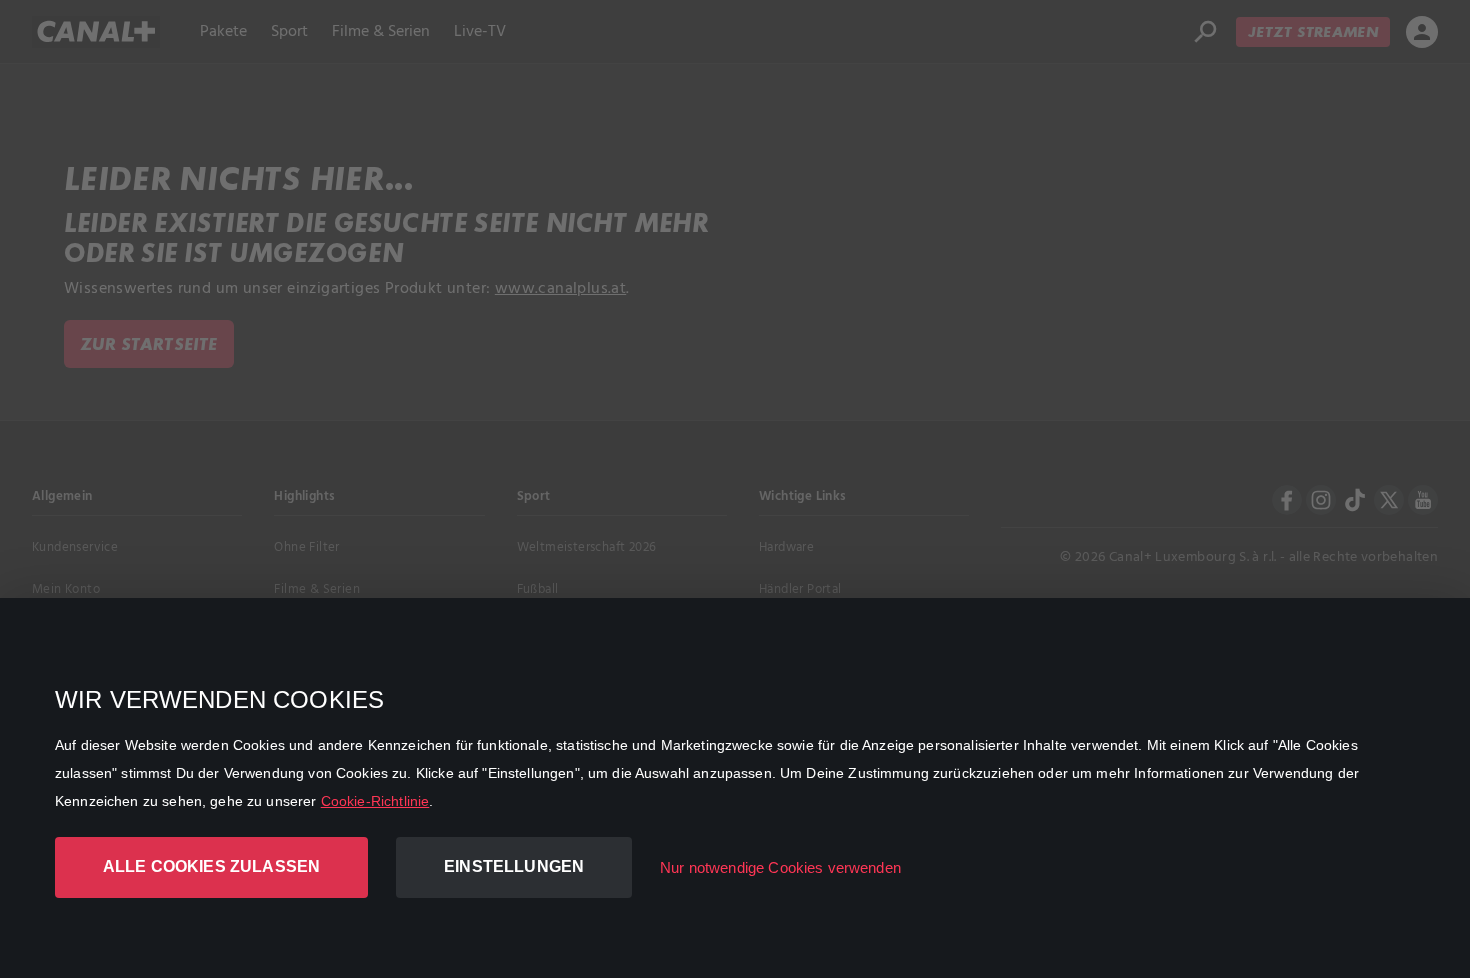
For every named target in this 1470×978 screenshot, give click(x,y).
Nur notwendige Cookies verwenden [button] (780, 867)
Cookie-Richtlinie (375, 801)
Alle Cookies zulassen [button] (211, 866)
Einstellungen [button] (514, 866)
